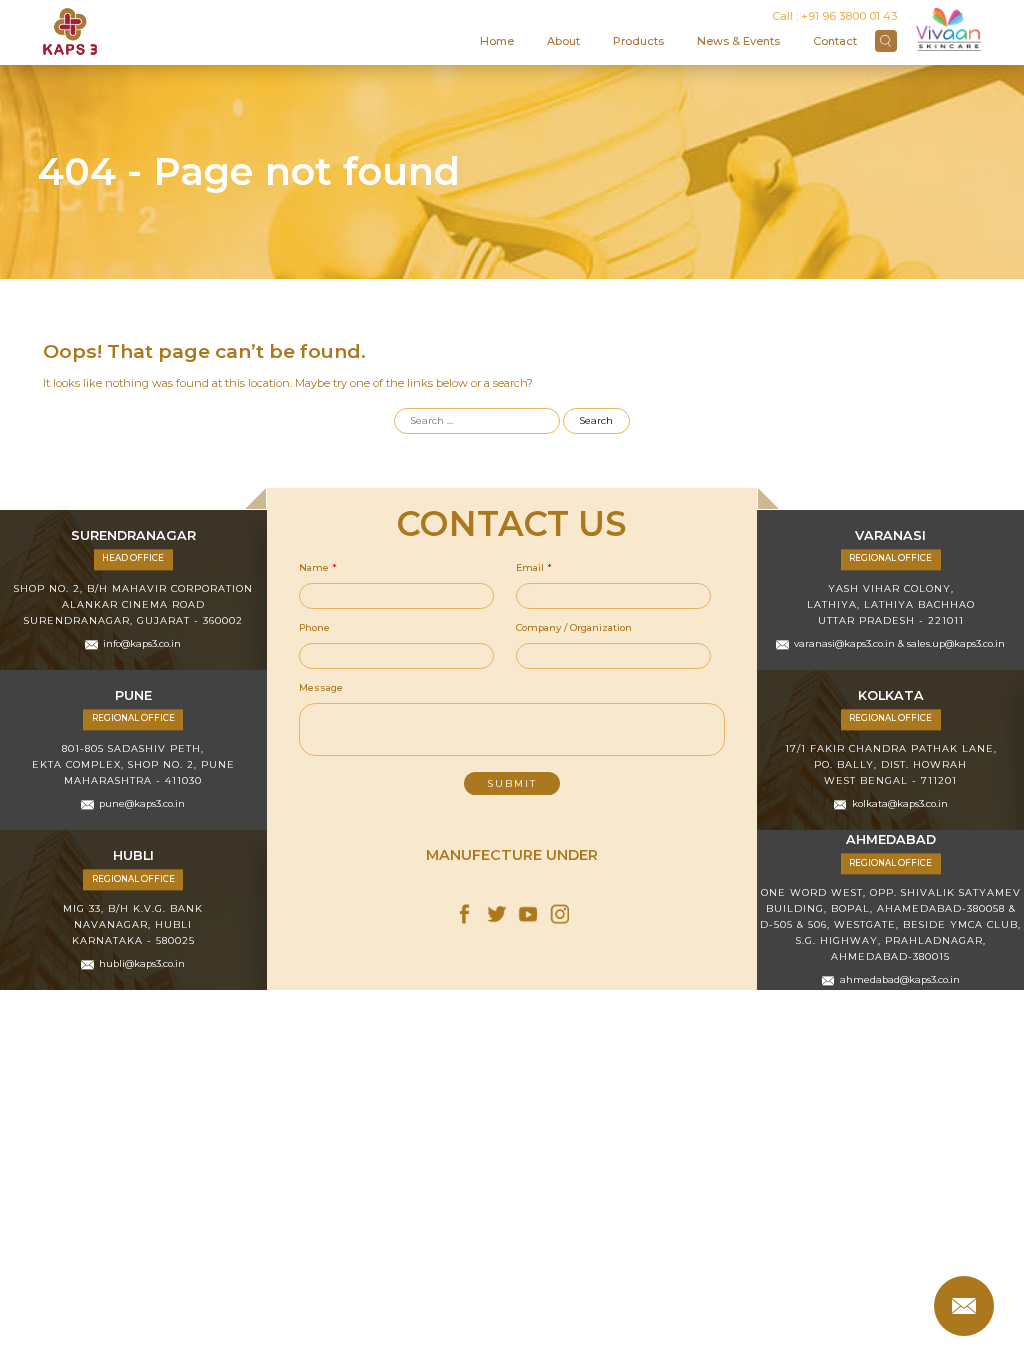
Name (318, 567)
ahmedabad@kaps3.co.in (900, 980)
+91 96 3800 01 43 (849, 16)
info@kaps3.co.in (142, 644)
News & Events (738, 41)
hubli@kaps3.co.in (142, 964)
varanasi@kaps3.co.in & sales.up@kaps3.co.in (899, 644)
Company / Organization (574, 627)
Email (534, 567)
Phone (314, 627)
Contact (835, 41)
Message (321, 687)
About (563, 41)
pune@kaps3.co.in (142, 804)
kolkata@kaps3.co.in (900, 804)
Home (497, 41)
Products (638, 41)
